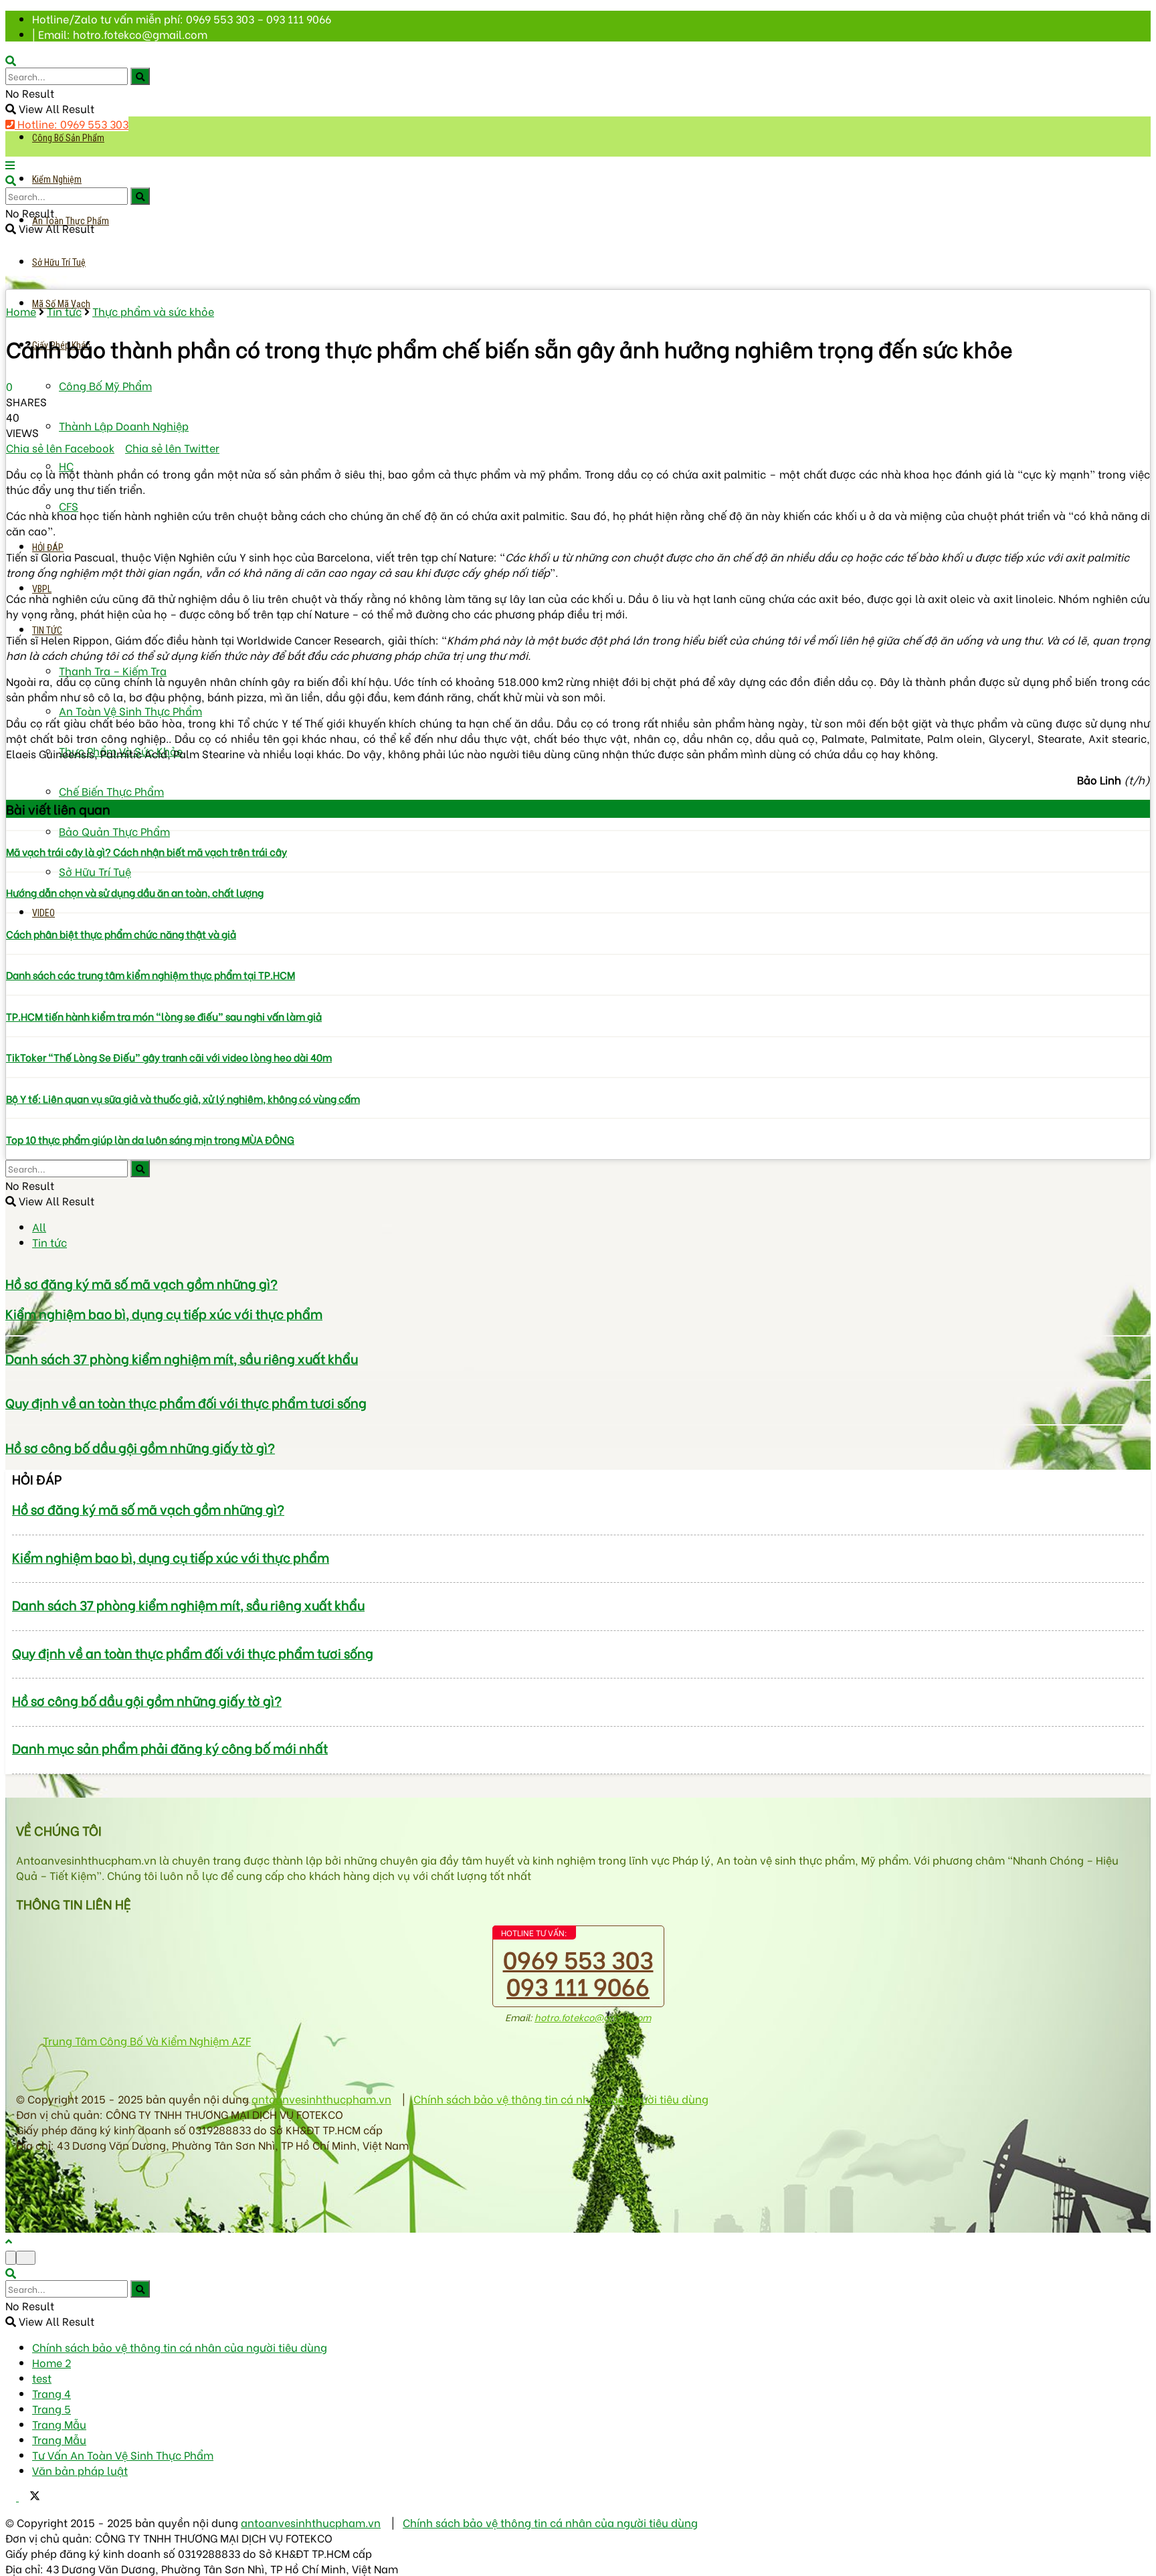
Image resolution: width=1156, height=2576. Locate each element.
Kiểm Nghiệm (57, 179)
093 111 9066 (578, 1985)
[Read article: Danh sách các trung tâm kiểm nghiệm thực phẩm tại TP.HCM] (578, 954)
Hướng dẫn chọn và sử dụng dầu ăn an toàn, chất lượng (135, 892)
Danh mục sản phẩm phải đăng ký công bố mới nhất (170, 1748)
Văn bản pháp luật (80, 2470)
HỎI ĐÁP (48, 547)
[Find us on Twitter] (29, 2496)
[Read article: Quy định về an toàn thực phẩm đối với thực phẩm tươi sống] (578, 1380)
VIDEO (43, 913)
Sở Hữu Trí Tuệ (59, 262)
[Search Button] (140, 76)
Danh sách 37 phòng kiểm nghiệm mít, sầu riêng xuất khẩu (182, 1358)
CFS (69, 506)
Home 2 (52, 2362)
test (42, 2378)
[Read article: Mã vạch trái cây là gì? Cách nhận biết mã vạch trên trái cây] (578, 831)
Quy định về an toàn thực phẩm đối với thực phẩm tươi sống (186, 1402)
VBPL (42, 589)
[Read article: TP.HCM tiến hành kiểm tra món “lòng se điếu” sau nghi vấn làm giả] (578, 995)
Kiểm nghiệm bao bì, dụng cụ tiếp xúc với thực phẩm (164, 1313)
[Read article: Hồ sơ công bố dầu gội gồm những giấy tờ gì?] (578, 1425)
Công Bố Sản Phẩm (68, 138)
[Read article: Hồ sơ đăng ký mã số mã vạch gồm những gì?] (578, 1261)
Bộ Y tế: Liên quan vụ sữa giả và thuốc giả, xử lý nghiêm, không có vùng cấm (183, 1098)
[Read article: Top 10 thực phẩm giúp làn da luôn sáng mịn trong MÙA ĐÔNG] (578, 1118)
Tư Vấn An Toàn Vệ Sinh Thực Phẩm (123, 2455)
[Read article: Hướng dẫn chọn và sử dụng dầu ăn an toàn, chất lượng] (578, 872)
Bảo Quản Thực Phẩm (114, 831)
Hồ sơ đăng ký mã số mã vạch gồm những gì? (141, 1283)
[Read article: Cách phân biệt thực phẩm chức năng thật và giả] (578, 913)
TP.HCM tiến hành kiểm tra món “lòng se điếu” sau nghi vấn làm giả (164, 1016)
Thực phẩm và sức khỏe (153, 311)
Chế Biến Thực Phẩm (111, 791)
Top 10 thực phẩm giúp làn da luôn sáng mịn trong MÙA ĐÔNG (150, 1139)
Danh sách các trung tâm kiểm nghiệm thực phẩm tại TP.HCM (151, 974)
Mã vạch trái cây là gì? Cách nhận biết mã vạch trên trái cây (147, 851)
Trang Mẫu (59, 2424)
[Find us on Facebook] (12, 2496)
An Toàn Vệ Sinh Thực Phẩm (130, 710)
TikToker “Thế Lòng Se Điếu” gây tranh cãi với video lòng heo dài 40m (169, 1057)
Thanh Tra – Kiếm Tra (113, 670)
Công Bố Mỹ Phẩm (105, 385)
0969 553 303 (578, 1958)
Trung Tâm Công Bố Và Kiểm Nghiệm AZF (147, 2040)
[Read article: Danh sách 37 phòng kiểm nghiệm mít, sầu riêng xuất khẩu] (578, 1336)
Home (21, 311)
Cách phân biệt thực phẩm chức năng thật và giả (121, 934)
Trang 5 (52, 2408)
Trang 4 (52, 2393)
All (39, 1226)
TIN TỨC (47, 630)
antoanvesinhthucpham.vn (321, 2098)
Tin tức (64, 311)
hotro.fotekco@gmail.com (593, 2017)
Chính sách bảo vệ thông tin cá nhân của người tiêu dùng (561, 2098)
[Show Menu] (10, 164)
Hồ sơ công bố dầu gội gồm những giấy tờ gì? (140, 1447)
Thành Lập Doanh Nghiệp (124, 425)
